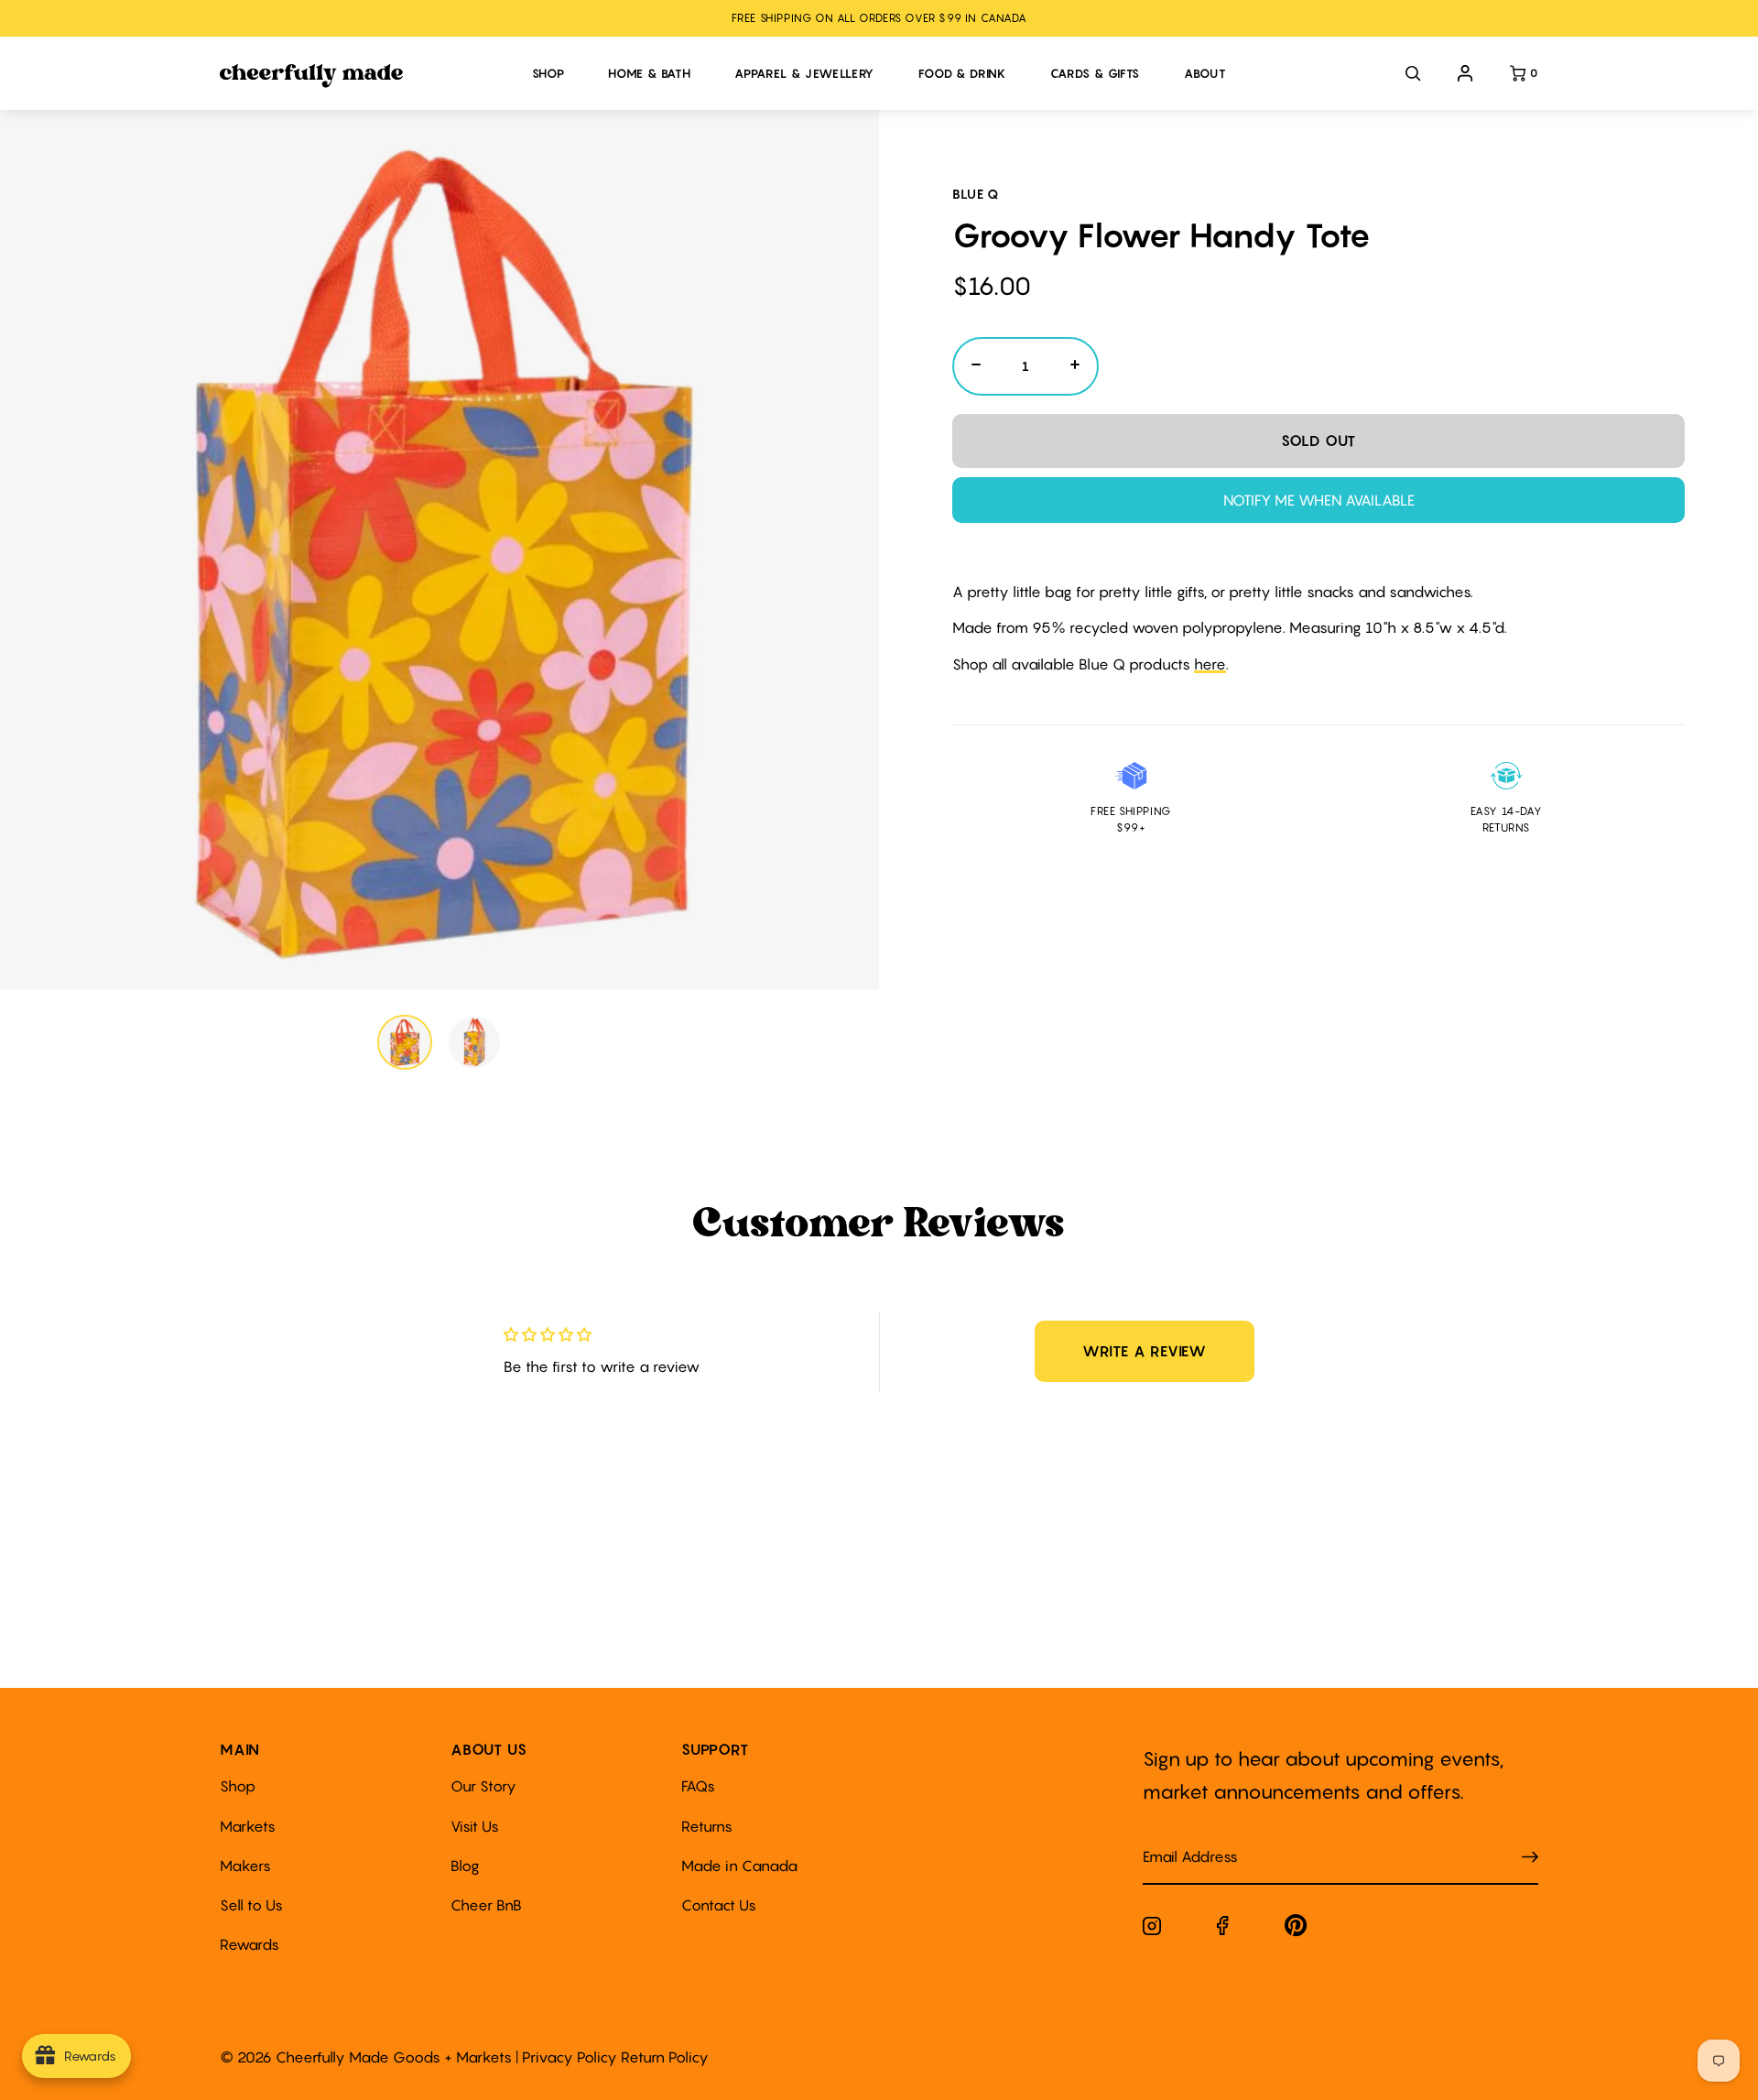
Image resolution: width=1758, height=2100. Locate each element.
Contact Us (719, 1905)
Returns (707, 1826)
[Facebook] (1223, 1929)
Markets (248, 1826)
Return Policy (665, 2057)
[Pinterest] (1296, 1929)
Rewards (250, 1944)
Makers (245, 1866)
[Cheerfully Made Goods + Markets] (367, 76)
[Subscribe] (1530, 1858)
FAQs (698, 1786)
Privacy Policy (570, 2057)
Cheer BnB (486, 1905)
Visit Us (475, 1826)
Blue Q (976, 194)
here (1210, 664)
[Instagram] (1152, 1930)
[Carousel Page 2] (474, 1042)
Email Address (1179, 1839)
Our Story (483, 1786)
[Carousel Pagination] (439, 1042)
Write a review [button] (1145, 1351)
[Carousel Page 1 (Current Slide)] (405, 1042)
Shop (238, 1786)
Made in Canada (739, 1866)
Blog (465, 1866)
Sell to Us (251, 1905)
